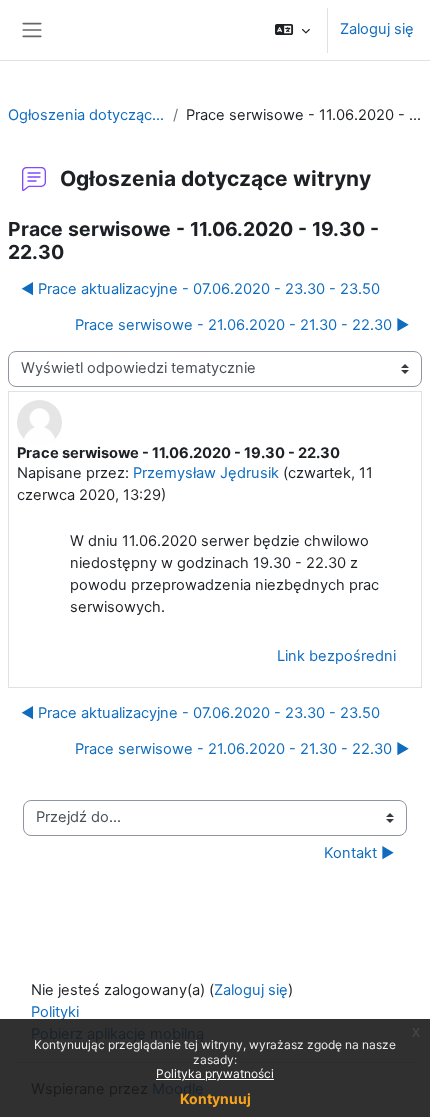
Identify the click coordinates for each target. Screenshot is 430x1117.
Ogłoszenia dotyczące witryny (86, 115)
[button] (292, 30)
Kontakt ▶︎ (359, 853)
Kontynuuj (215, 1098)
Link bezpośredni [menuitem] (336, 656)
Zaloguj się (377, 29)
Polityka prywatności (215, 1073)
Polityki (55, 1012)
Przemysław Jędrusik (206, 473)
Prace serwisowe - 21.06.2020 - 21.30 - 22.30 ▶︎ (242, 325)
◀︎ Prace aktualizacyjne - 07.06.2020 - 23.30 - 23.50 (200, 289)
